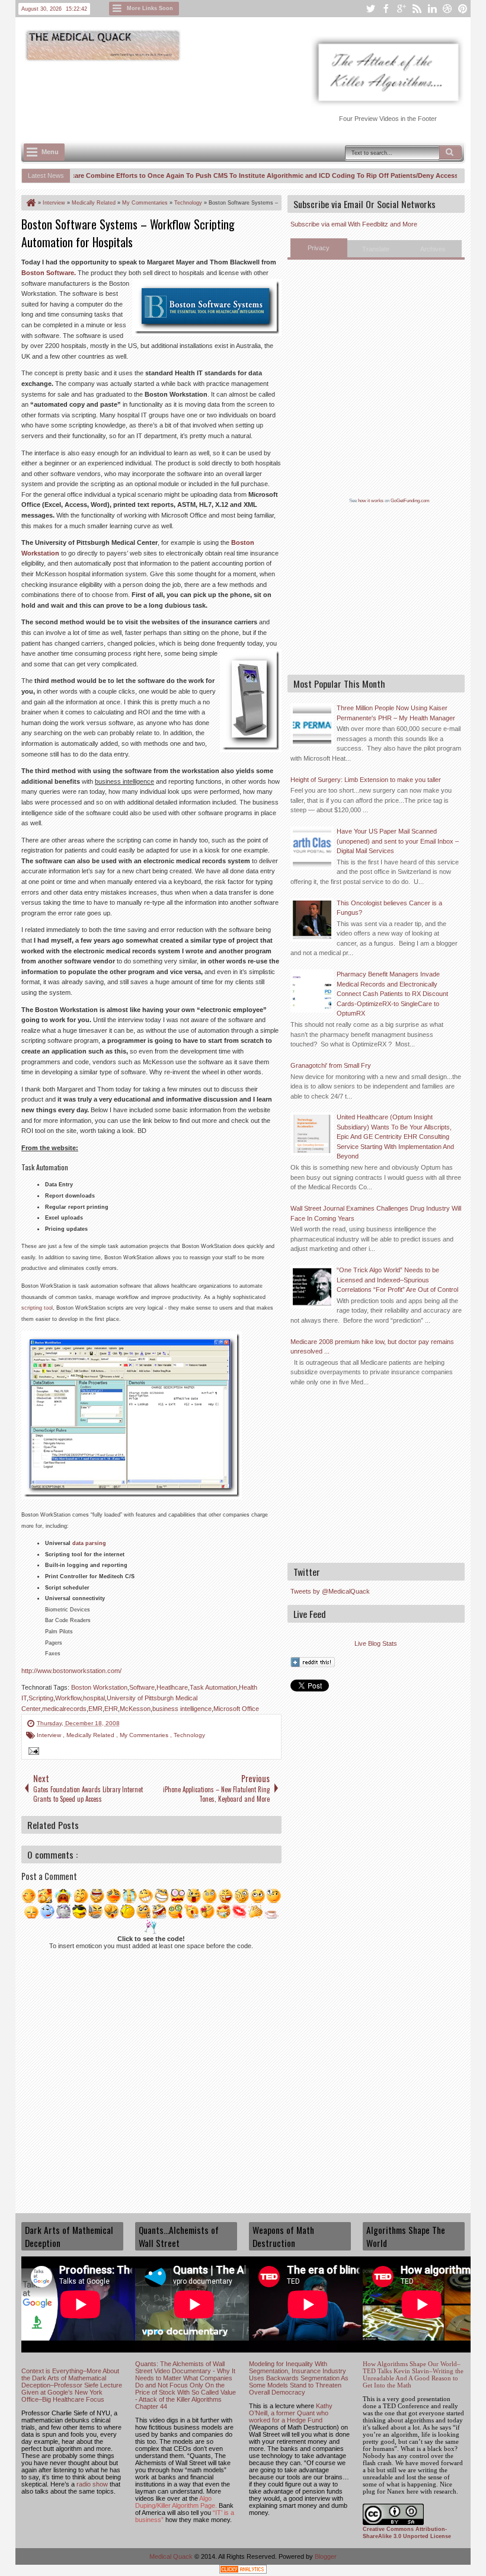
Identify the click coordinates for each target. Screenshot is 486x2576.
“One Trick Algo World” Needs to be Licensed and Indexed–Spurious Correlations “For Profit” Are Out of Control (397, 1280)
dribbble (447, 9)
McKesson (135, 1709)
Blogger (326, 2556)
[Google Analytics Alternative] (243, 2571)
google (401, 9)
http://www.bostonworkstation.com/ (71, 1671)
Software (142, 1687)
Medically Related (91, 1735)
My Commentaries (145, 1735)
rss (417, 9)
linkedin (432, 9)
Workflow (68, 1698)
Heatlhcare (172, 1687)
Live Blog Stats (376, 1643)
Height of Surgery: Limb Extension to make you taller (366, 780)
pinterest (463, 9)
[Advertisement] (237, 95)
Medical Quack (172, 2556)
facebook (386, 9)
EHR (111, 1709)
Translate (376, 249)
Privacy (319, 248)
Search (450, 152)
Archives (433, 249)
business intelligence (182, 1709)
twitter (370, 9)
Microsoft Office (236, 1709)
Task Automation (213, 1687)
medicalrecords (64, 1709)
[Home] (30, 203)
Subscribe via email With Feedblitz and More (354, 224)
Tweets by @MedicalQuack (330, 1591)
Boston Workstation (99, 1687)
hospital (94, 1698)
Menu (50, 152)
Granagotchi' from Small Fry (331, 1065)
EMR (95, 1709)
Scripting (41, 1698)
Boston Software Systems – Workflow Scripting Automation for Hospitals (128, 233)
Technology (189, 1735)
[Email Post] (32, 1753)
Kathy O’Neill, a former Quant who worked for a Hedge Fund (291, 2413)
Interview (50, 1735)
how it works (371, 501)
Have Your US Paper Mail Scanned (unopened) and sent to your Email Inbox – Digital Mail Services (398, 841)
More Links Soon (150, 8)
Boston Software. (49, 273)
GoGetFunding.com (410, 501)
